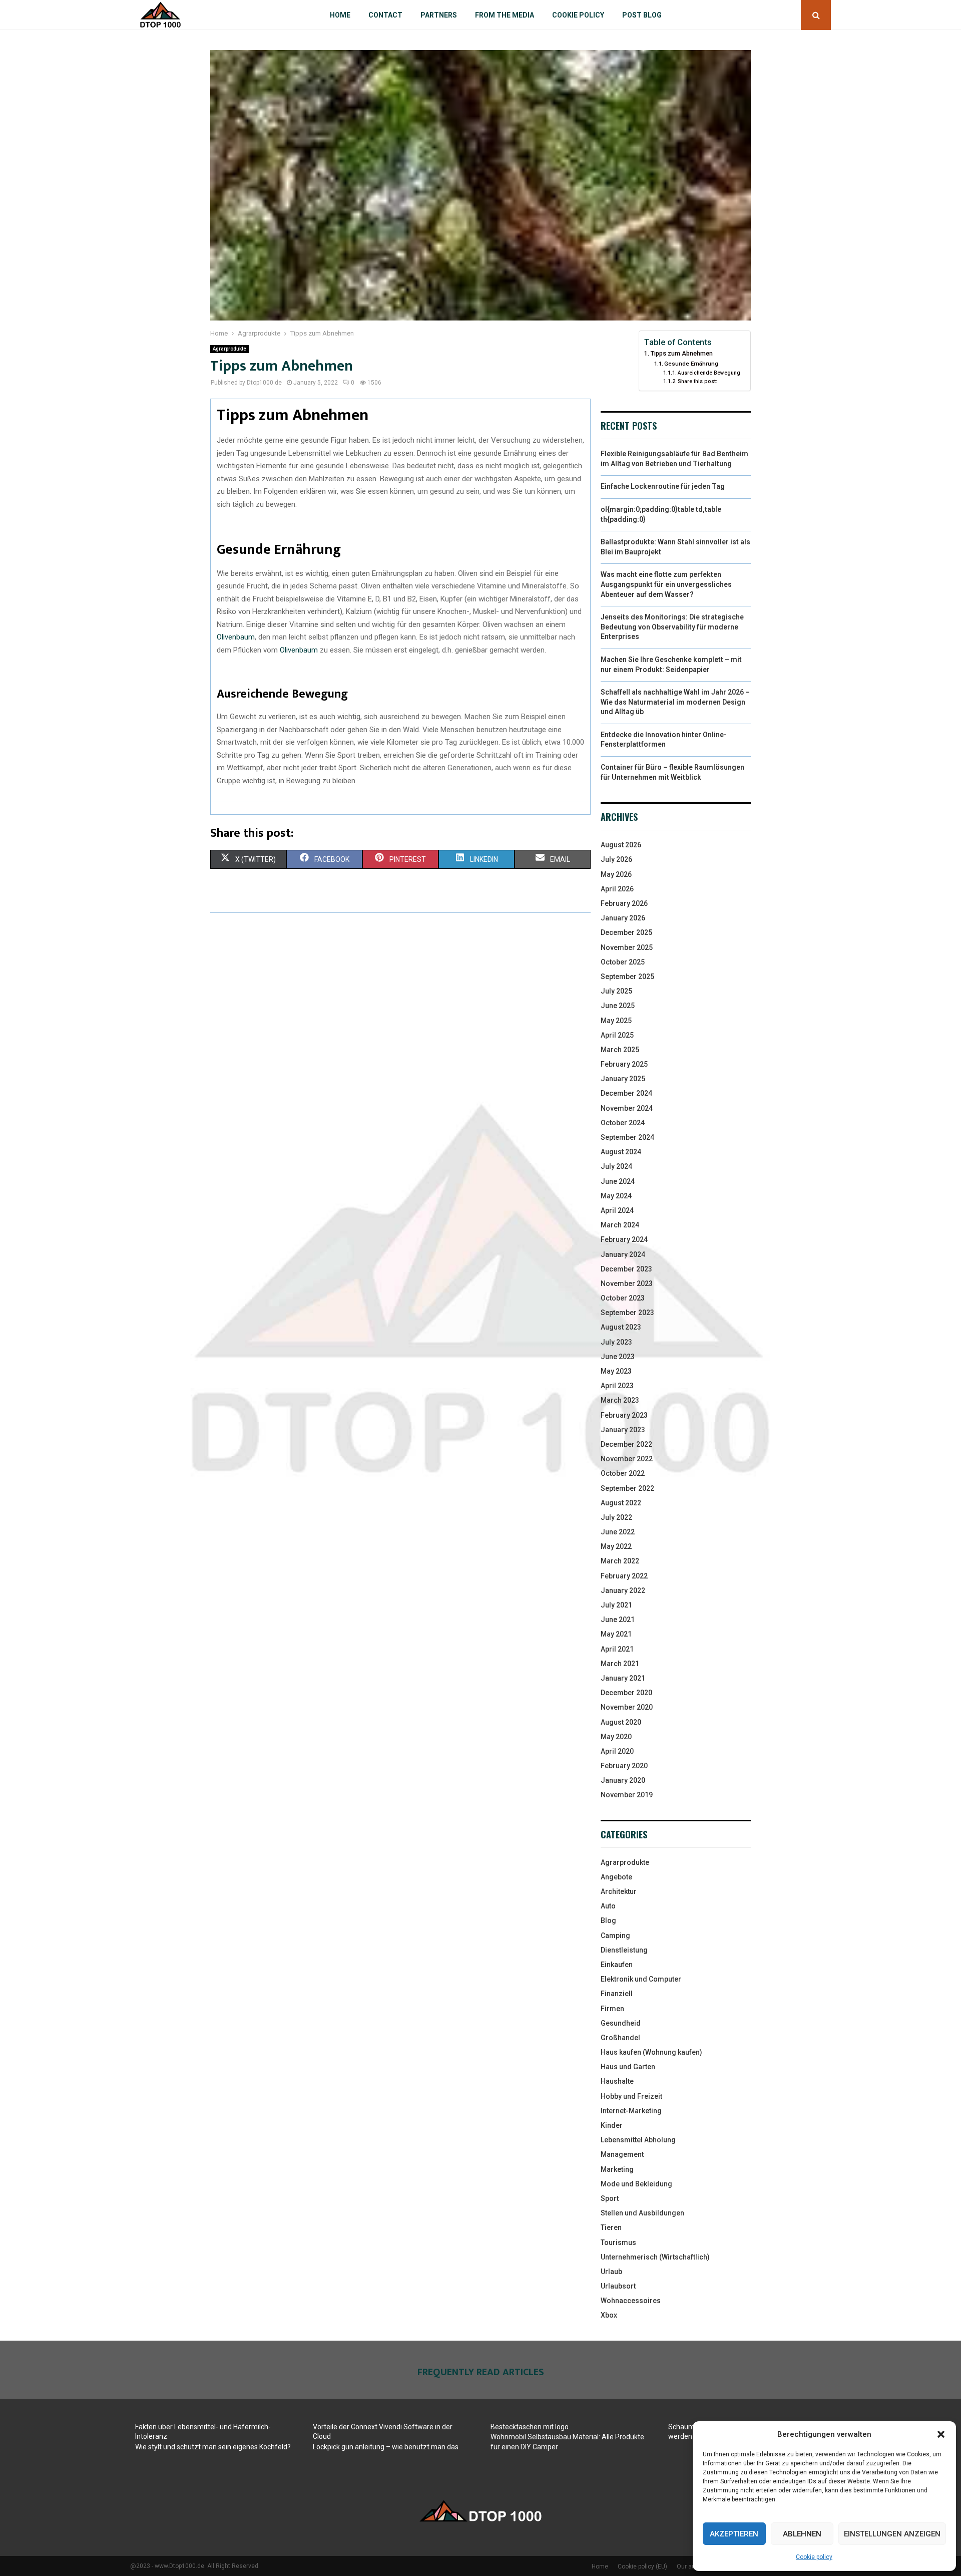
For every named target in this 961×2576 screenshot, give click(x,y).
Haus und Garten (628, 2067)
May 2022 (616, 1546)
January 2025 (623, 1079)
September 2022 (627, 1488)
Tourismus (618, 2242)
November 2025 (627, 947)
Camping (615, 1936)
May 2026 (616, 874)
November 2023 (627, 1283)
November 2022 (627, 1459)
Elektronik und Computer (641, 1979)
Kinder (612, 2125)
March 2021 (620, 1664)
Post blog (642, 15)
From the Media (505, 15)
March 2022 (620, 1561)
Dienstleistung (624, 1950)
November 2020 (627, 1707)
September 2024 (627, 1137)
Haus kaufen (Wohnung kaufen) (651, 2052)
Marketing (617, 2169)
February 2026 (624, 903)
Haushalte (617, 2081)
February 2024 (624, 1239)
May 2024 (616, 1196)
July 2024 (616, 1166)
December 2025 (626, 932)
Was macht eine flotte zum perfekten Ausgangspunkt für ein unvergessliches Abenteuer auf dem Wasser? (666, 584)
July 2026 (616, 859)
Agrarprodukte (229, 349)
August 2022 (621, 1503)
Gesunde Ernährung (691, 364)
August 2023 (621, 1327)
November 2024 (627, 1108)
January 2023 (623, 1430)
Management (622, 2154)
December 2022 (626, 1444)
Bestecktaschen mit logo (530, 2427)
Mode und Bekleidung (636, 2184)
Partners (439, 15)
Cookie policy (814, 2557)
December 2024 (626, 1093)
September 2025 (627, 977)
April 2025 (617, 1035)
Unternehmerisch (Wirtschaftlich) (655, 2257)
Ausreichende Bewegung (709, 373)
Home (340, 15)
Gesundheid (621, 2023)
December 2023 (626, 1269)
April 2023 (617, 1386)
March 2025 (620, 1050)
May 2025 (616, 1021)
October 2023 (623, 1298)
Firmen (612, 2009)
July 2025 (616, 991)
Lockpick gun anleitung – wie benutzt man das (386, 2447)
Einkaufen (617, 1965)
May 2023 (616, 1371)
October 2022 (623, 1473)
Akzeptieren (734, 2534)
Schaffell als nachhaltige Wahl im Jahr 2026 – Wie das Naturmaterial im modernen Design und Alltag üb (675, 702)
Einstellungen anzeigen (892, 2534)
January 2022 (623, 1590)
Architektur (619, 1891)
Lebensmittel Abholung (638, 2140)
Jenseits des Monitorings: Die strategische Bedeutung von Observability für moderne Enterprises (672, 627)
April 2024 (617, 1210)
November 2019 (627, 1795)
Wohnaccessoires (631, 2301)
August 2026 (621, 845)
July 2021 (616, 1605)
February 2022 (624, 1576)
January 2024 (623, 1254)
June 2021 (618, 1620)
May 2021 (616, 1634)
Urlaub (611, 2272)
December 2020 (626, 1693)
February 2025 (624, 1064)
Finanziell (617, 1994)
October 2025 (623, 962)
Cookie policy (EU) (642, 2566)
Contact (385, 15)
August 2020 (621, 1722)
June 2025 (618, 1006)
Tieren (611, 2227)
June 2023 (618, 1357)
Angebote (616, 1877)
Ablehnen (802, 2534)
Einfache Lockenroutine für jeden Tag (663, 486)
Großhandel (620, 2038)
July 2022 (616, 1517)
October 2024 (623, 1123)
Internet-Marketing (631, 2111)
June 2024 (618, 1181)
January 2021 (623, 1678)
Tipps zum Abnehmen (682, 353)
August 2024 (621, 1152)
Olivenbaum (236, 637)
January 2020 (623, 1780)
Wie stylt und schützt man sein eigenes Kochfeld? (213, 2447)
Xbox (609, 2315)
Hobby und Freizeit (631, 2096)
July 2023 (616, 1342)
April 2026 (617, 889)
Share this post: (697, 381)
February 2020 (624, 1766)
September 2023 (627, 1313)
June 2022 (618, 1532)
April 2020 (617, 1751)
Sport (610, 2198)
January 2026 (623, 918)
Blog (608, 1920)
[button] (941, 2434)
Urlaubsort (618, 2286)
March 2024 (620, 1225)
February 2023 (624, 1415)
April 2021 (617, 1649)
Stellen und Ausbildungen (642, 2213)
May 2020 (616, 1737)
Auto (608, 1906)
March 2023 (620, 1400)
